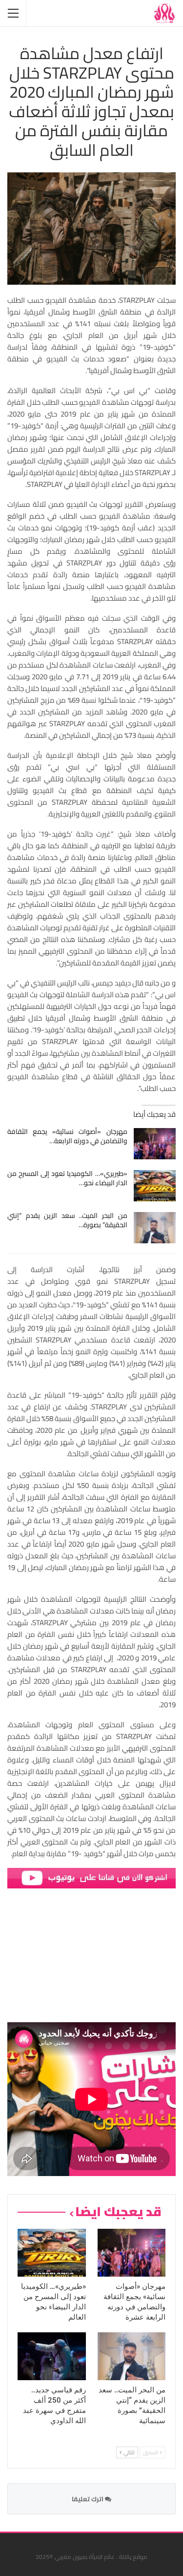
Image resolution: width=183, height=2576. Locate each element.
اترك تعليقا (88, 2499)
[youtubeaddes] (91, 1877)
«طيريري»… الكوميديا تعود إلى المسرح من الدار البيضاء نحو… (67, 1178)
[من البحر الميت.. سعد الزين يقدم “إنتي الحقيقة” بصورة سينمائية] (155, 1228)
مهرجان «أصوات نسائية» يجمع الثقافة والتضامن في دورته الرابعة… (67, 1136)
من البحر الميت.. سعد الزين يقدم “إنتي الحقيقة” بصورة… (67, 1220)
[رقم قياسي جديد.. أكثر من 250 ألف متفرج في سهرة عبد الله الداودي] (52, 2356)
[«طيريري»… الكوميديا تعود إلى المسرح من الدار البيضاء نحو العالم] (155, 1186)
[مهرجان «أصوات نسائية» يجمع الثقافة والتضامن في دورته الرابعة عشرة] (155, 1144)
